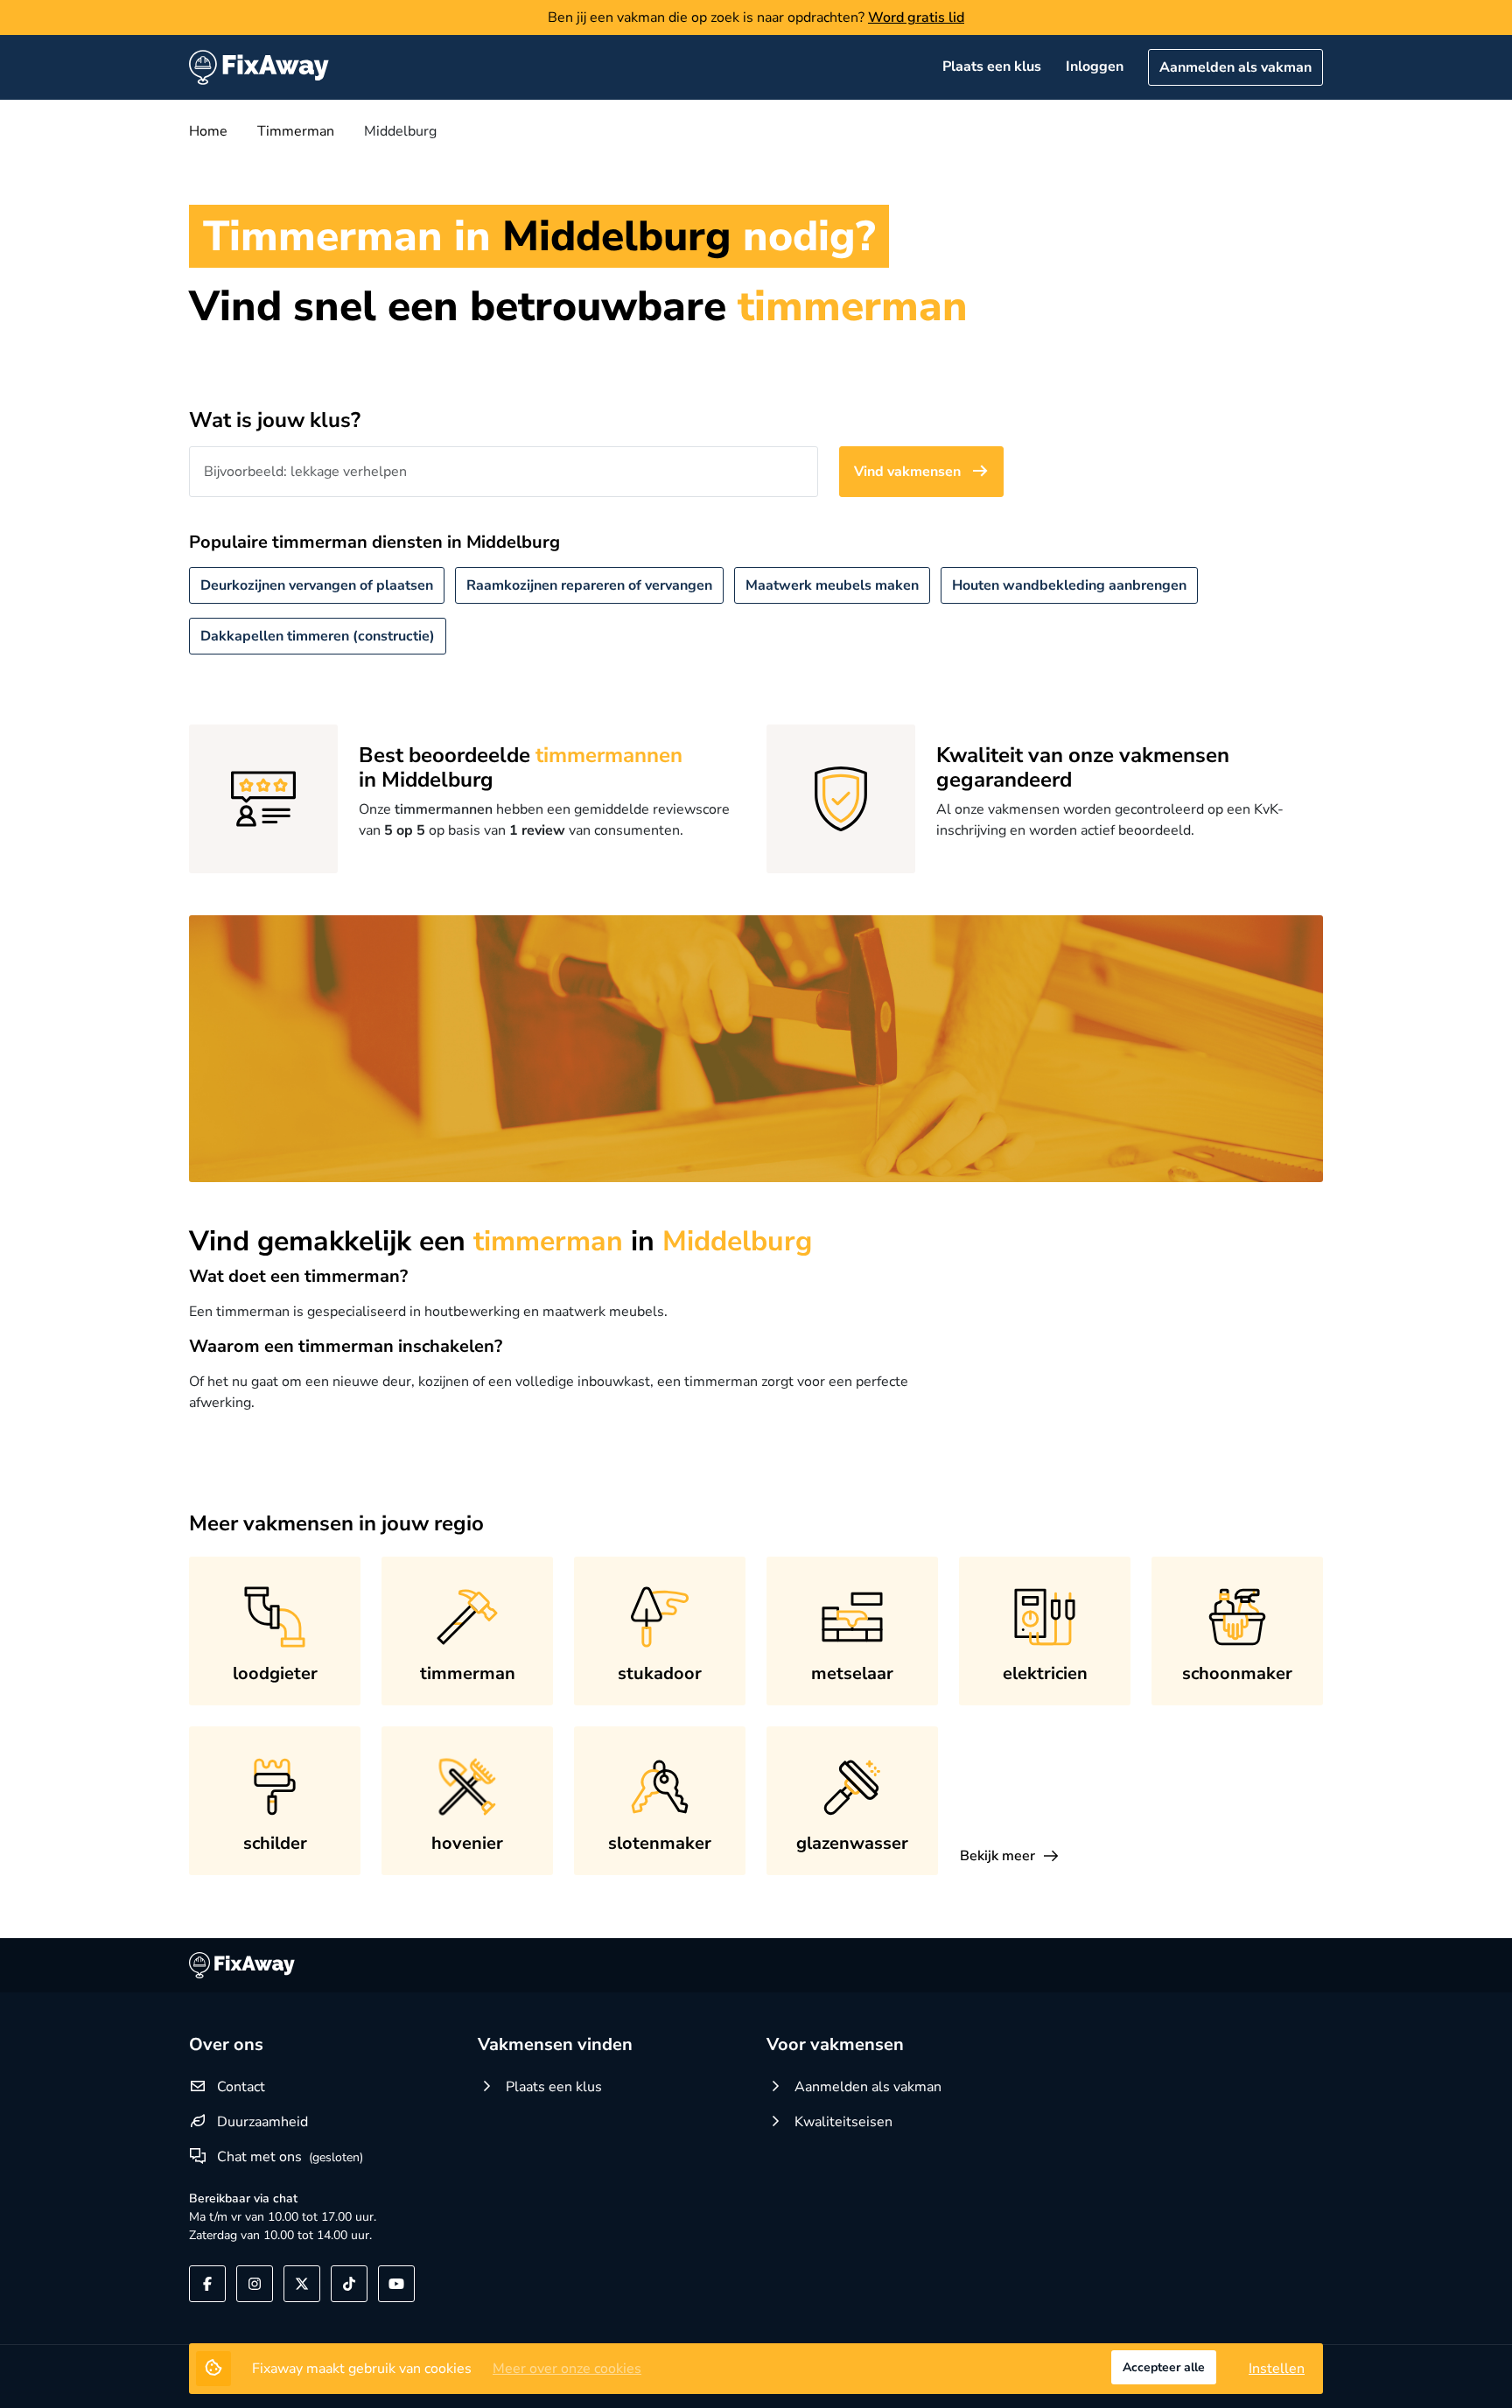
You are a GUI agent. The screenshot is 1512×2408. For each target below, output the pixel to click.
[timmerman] (467, 1617)
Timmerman (296, 131)
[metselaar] (852, 1617)
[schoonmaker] (1237, 1617)
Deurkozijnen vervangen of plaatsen (317, 585)
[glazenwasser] (852, 1787)
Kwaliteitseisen (842, 2122)
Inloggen (1095, 66)
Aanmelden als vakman (1235, 67)
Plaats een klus (992, 66)
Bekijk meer (997, 1856)
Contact (241, 2087)
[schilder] (275, 1787)
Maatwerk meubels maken (832, 585)
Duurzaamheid (262, 2122)
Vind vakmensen (909, 472)
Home (208, 131)
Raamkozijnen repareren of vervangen (589, 585)
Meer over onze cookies (567, 2369)
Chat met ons (259, 2157)
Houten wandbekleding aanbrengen (1069, 585)
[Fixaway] (259, 67)
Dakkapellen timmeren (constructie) (318, 636)
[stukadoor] (660, 1617)
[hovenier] (467, 1787)
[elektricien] (1045, 1617)
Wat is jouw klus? (275, 420)
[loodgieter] (275, 1617)
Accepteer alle (1164, 2367)
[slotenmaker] (660, 1787)
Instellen (1277, 2369)
